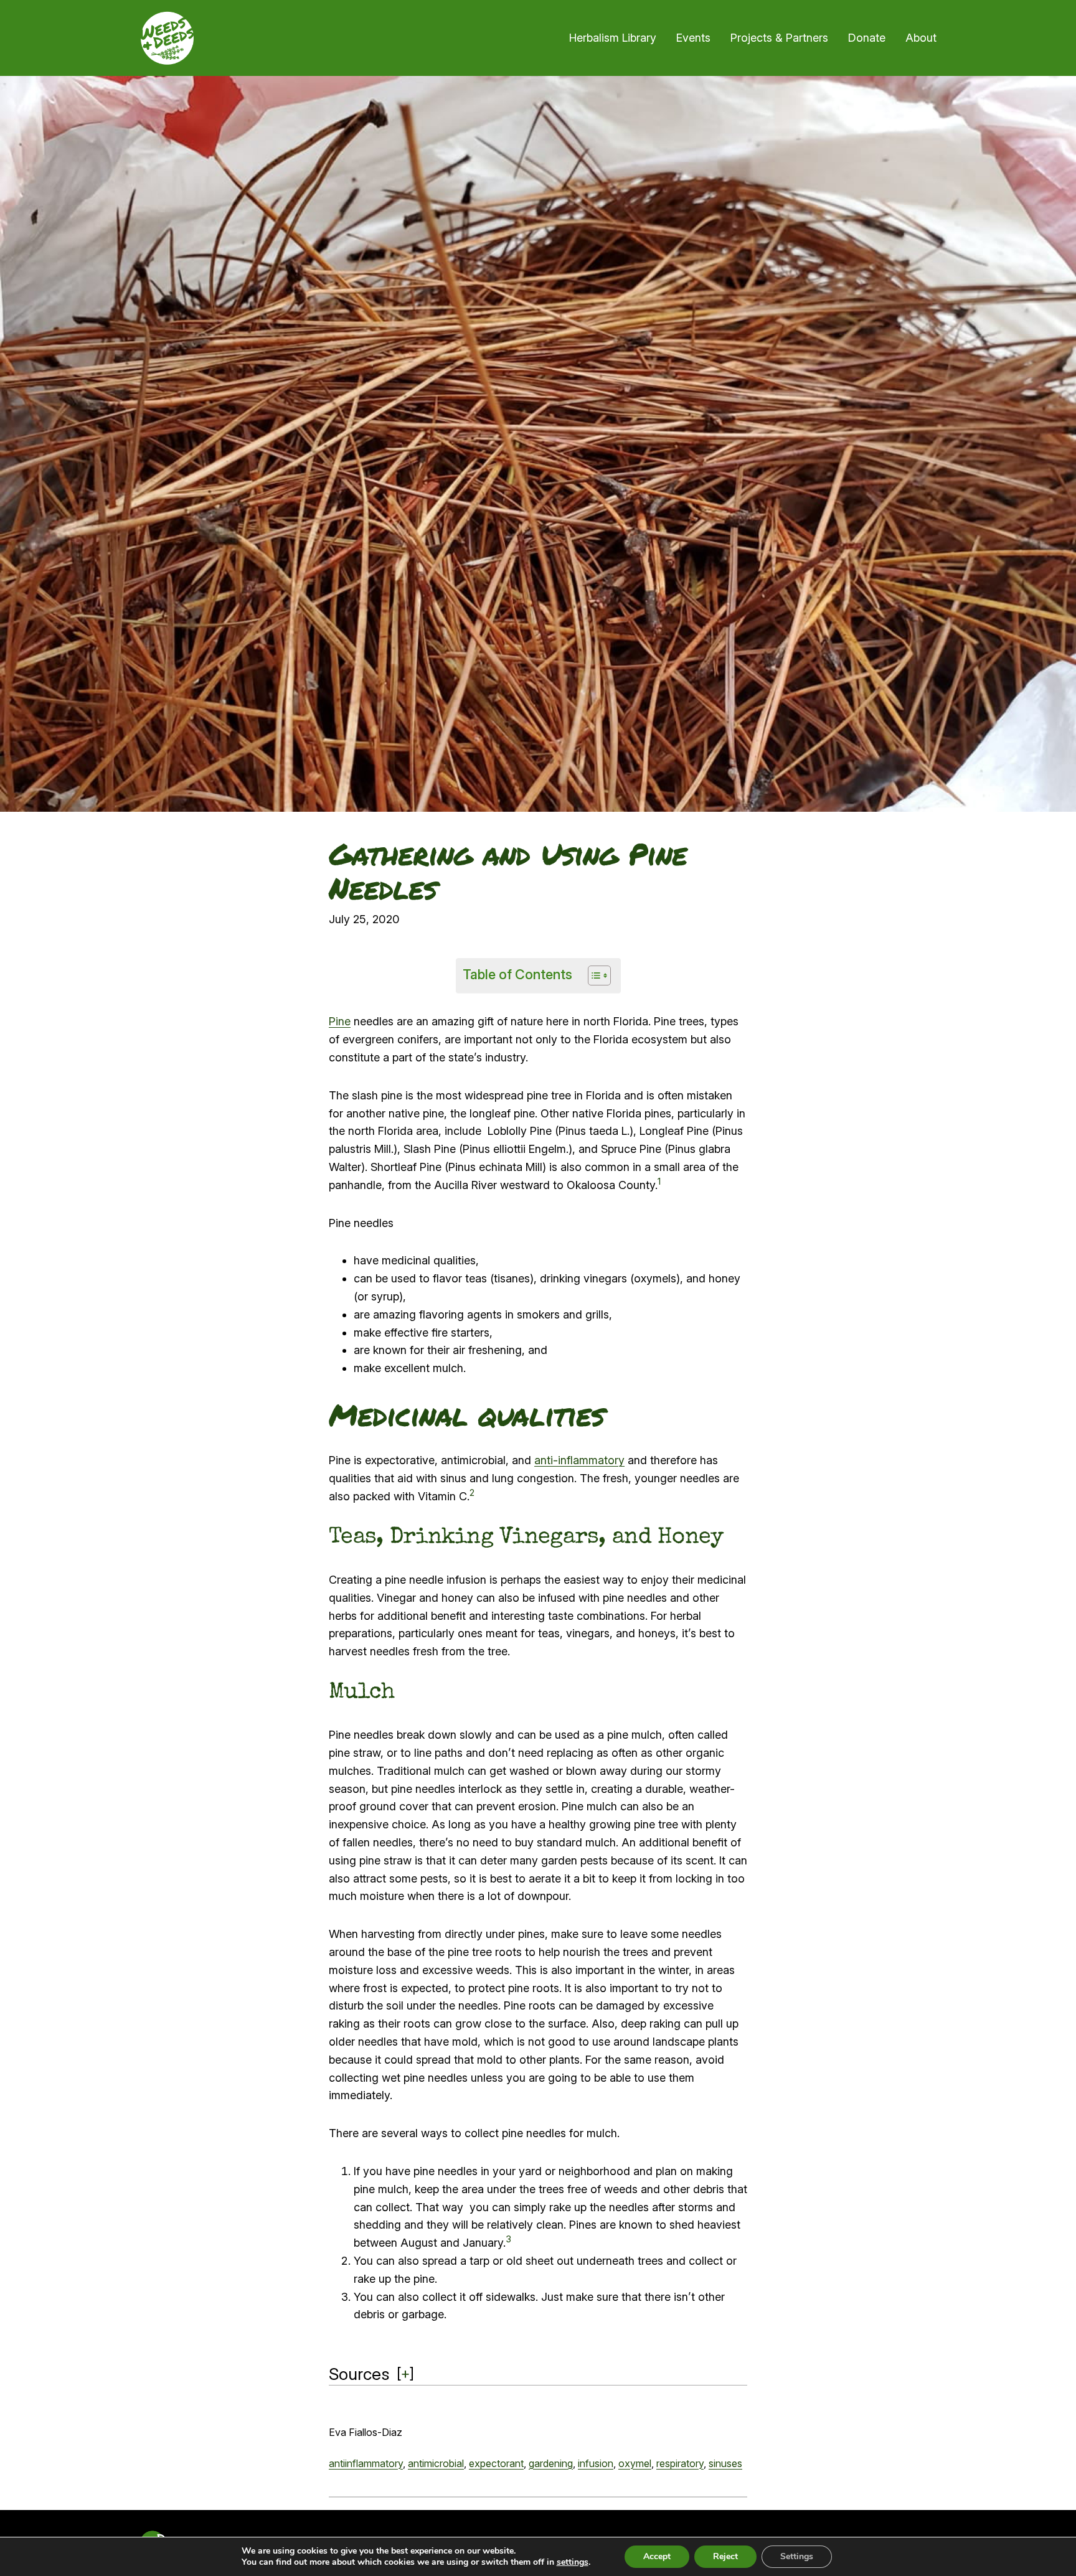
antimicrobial (436, 2463)
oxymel (635, 2463)
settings (573, 2562)
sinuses (725, 2463)
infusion (596, 2463)
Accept (657, 2556)
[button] (659, 1185)
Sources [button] (359, 2374)
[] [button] (405, 2373)
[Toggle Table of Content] (593, 975)
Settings (797, 2556)
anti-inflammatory (579, 1460)
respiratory (680, 2463)
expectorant (496, 2463)
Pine (340, 1021)
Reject (725, 2556)
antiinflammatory (366, 2463)
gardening (551, 2463)
